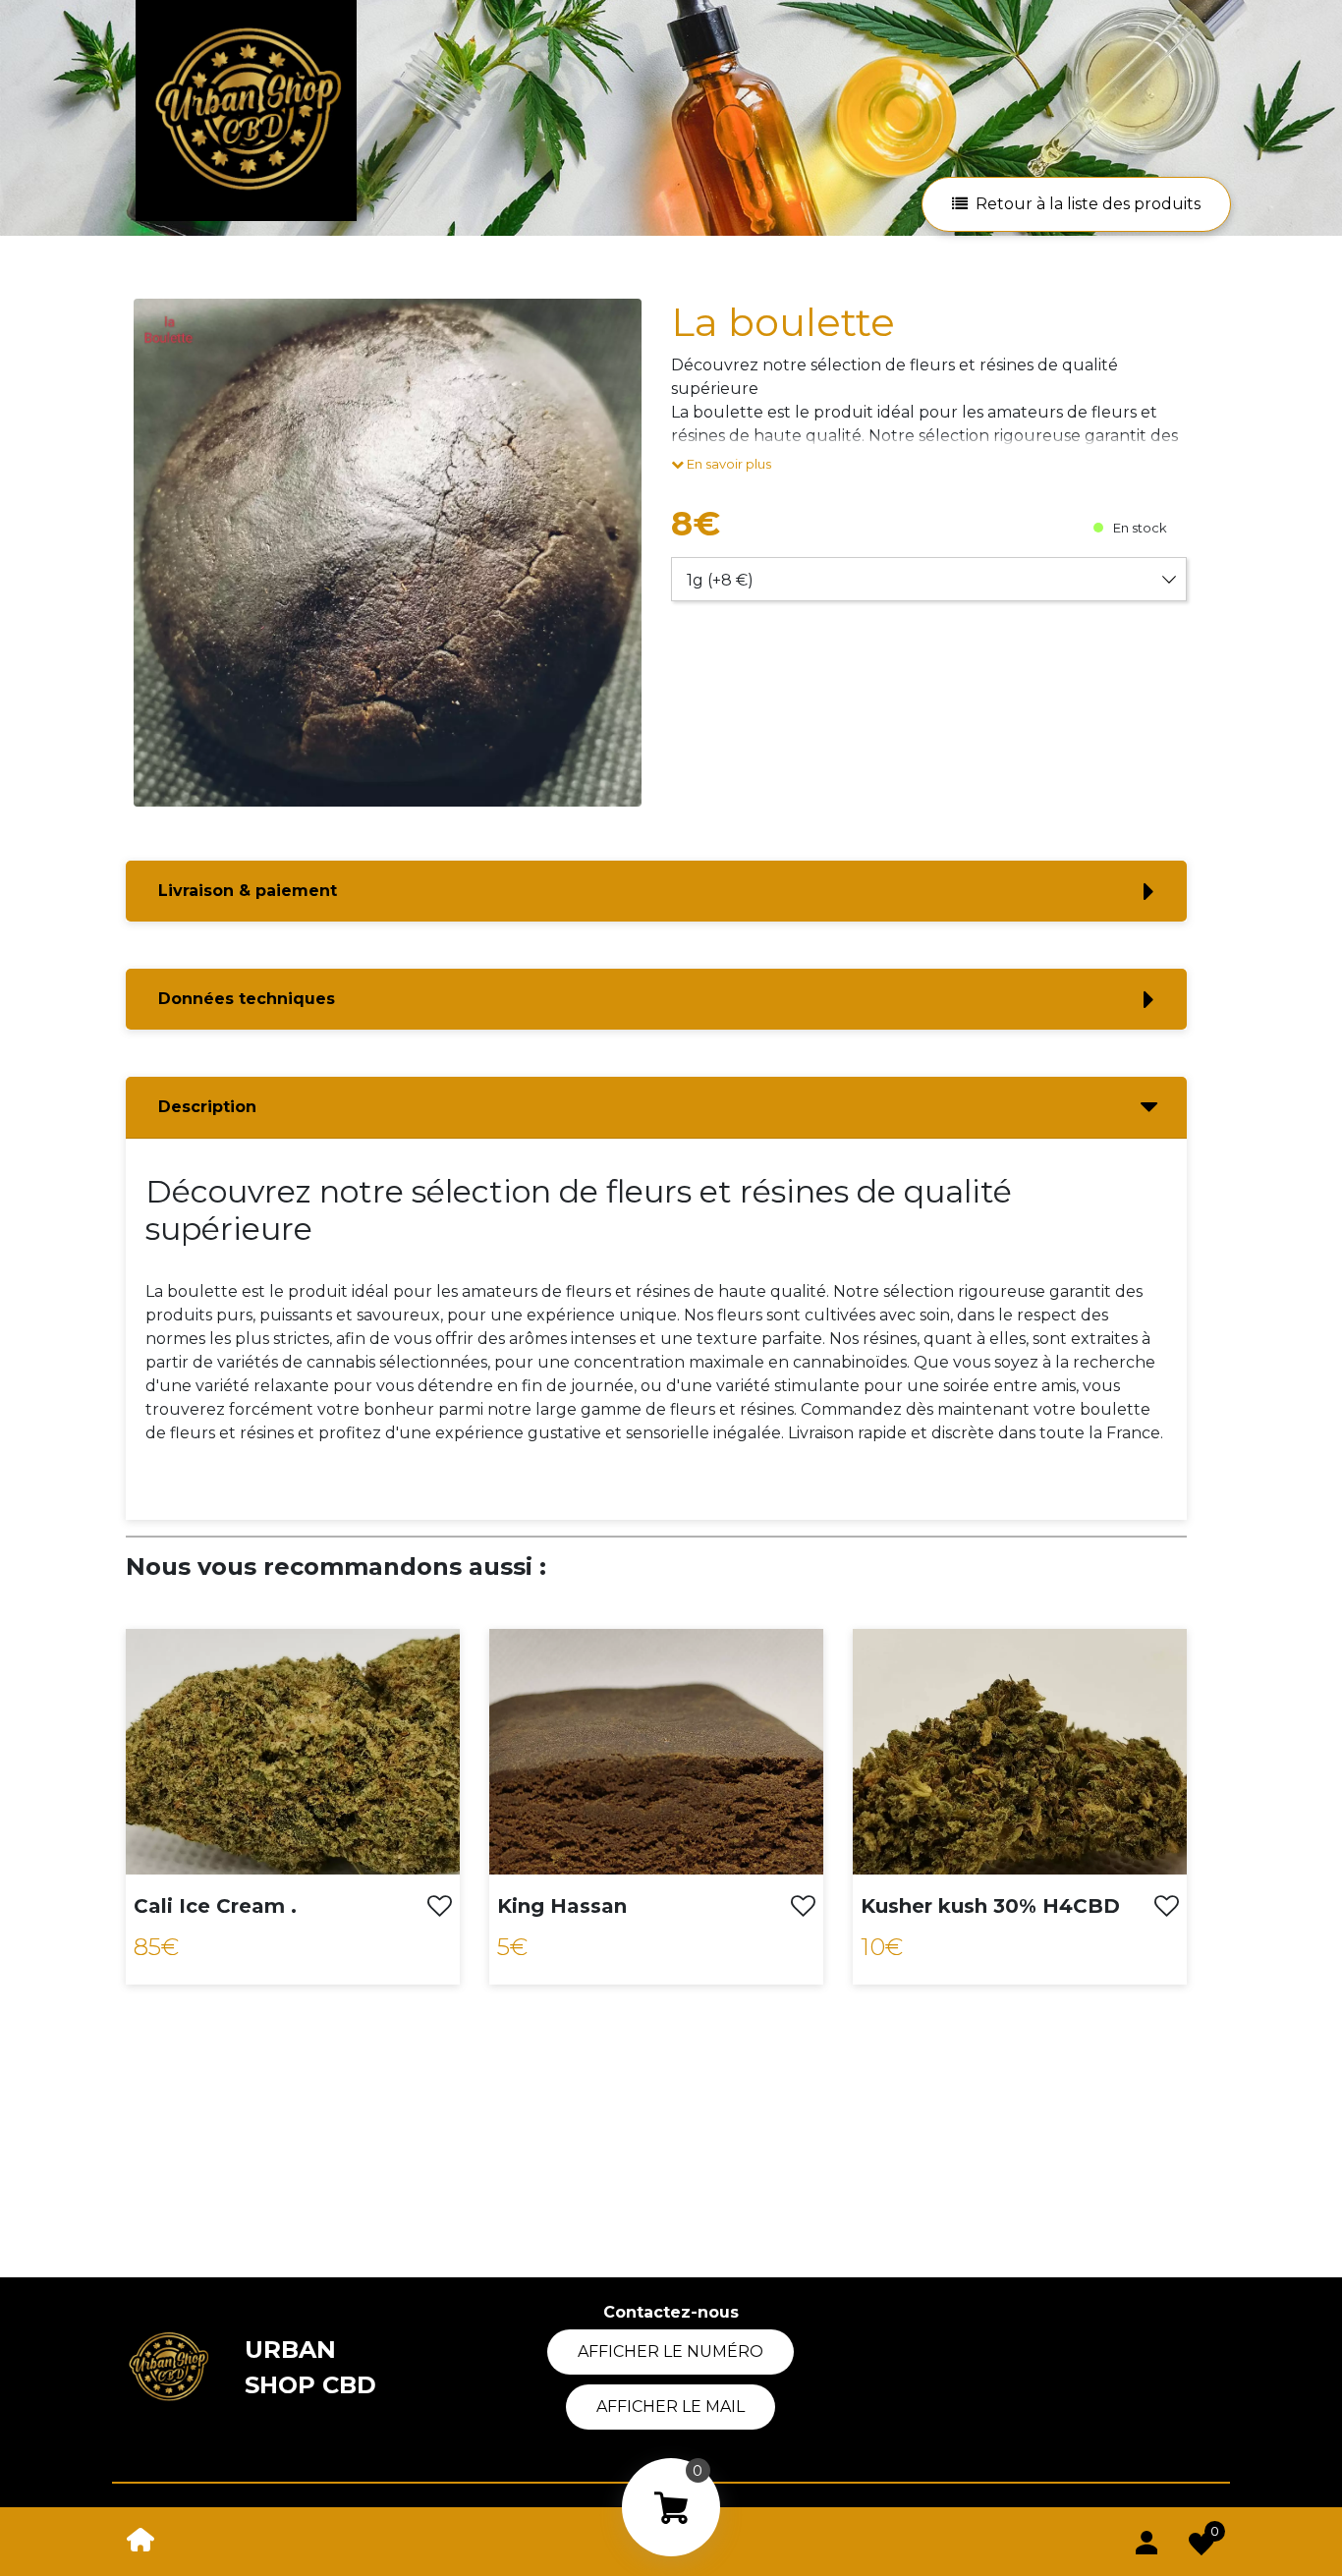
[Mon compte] (1146, 2539)
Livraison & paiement (248, 891)
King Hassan (562, 1906)
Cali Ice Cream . (215, 1906)
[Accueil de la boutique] (140, 2538)
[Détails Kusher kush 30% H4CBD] (1020, 1750)
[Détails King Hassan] (656, 1750)
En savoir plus (727, 464)
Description (207, 1107)
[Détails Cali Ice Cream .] (293, 1750)
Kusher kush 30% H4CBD (990, 1906)
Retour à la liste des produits (1088, 204)
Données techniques (247, 999)
